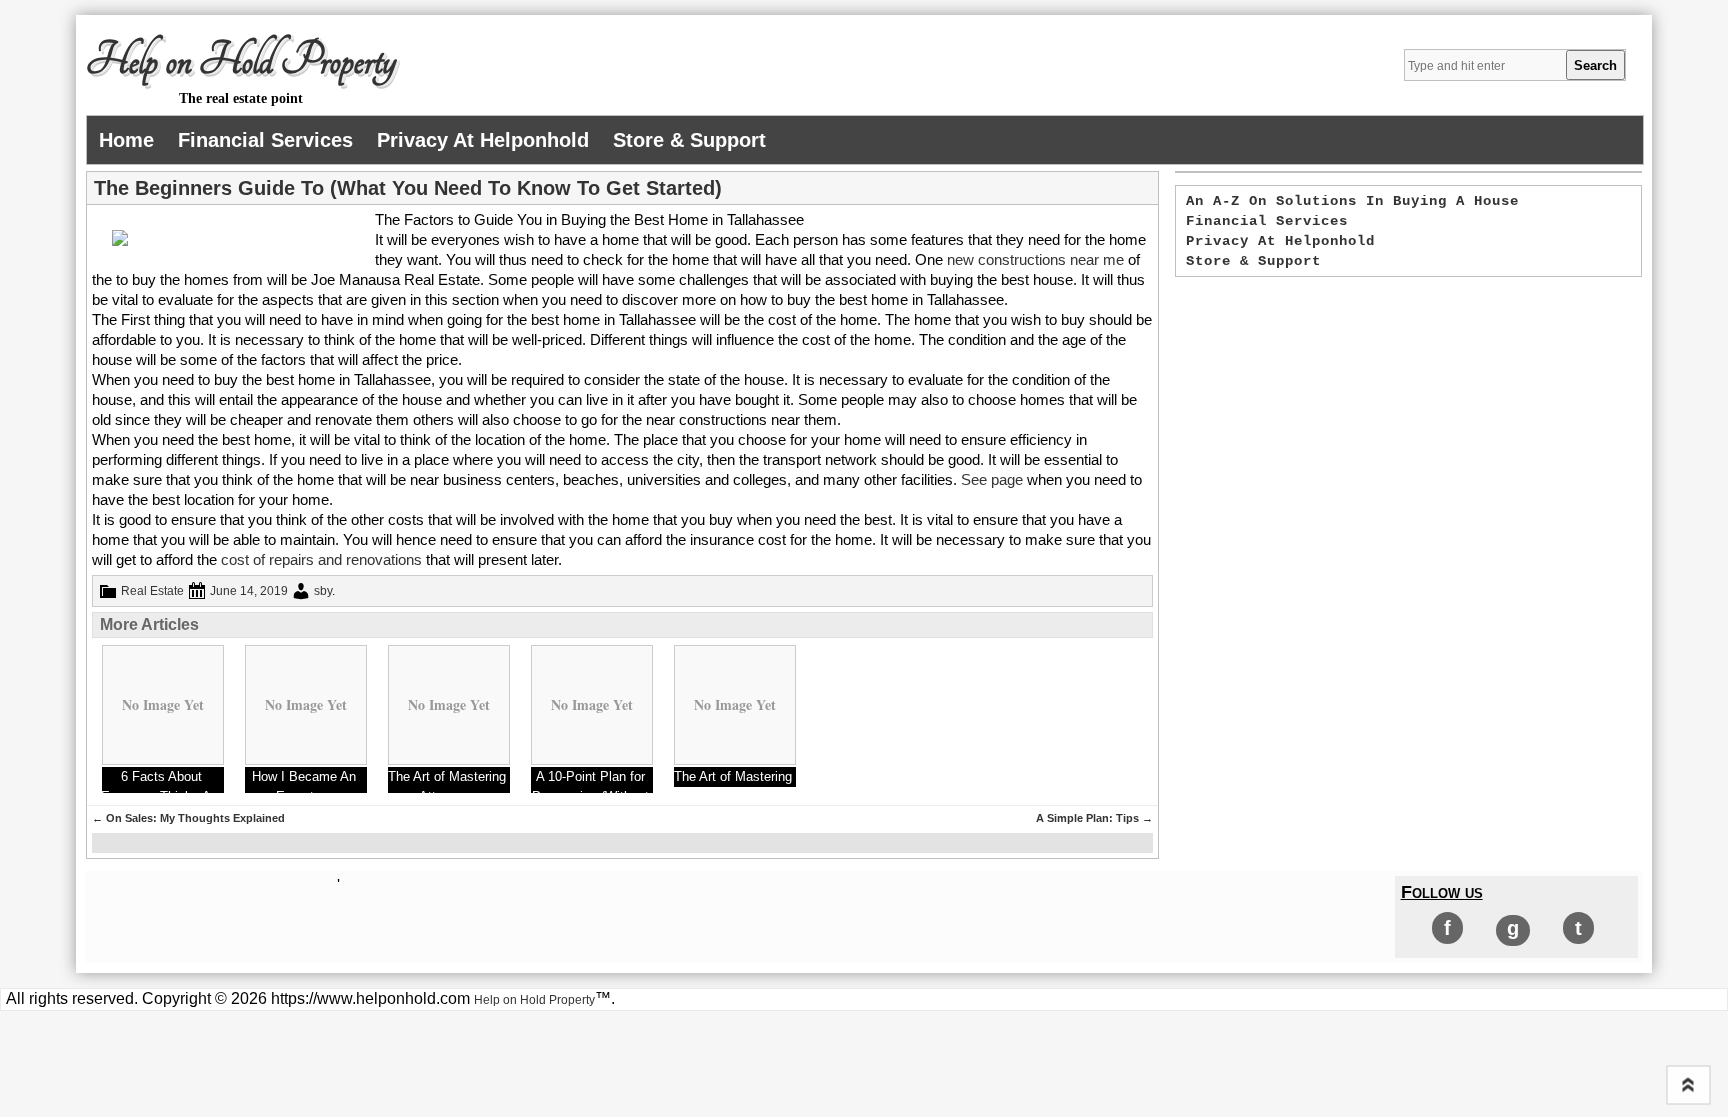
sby (323, 591)
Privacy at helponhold (483, 140)
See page (992, 479)
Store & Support (689, 140)
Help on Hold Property (241, 61)
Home (126, 140)
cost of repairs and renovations (321, 559)
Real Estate (152, 591)
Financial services (265, 140)
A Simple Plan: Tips (1094, 818)
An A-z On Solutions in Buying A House (1352, 201)
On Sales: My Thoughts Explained (188, 818)
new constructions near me (1035, 259)
